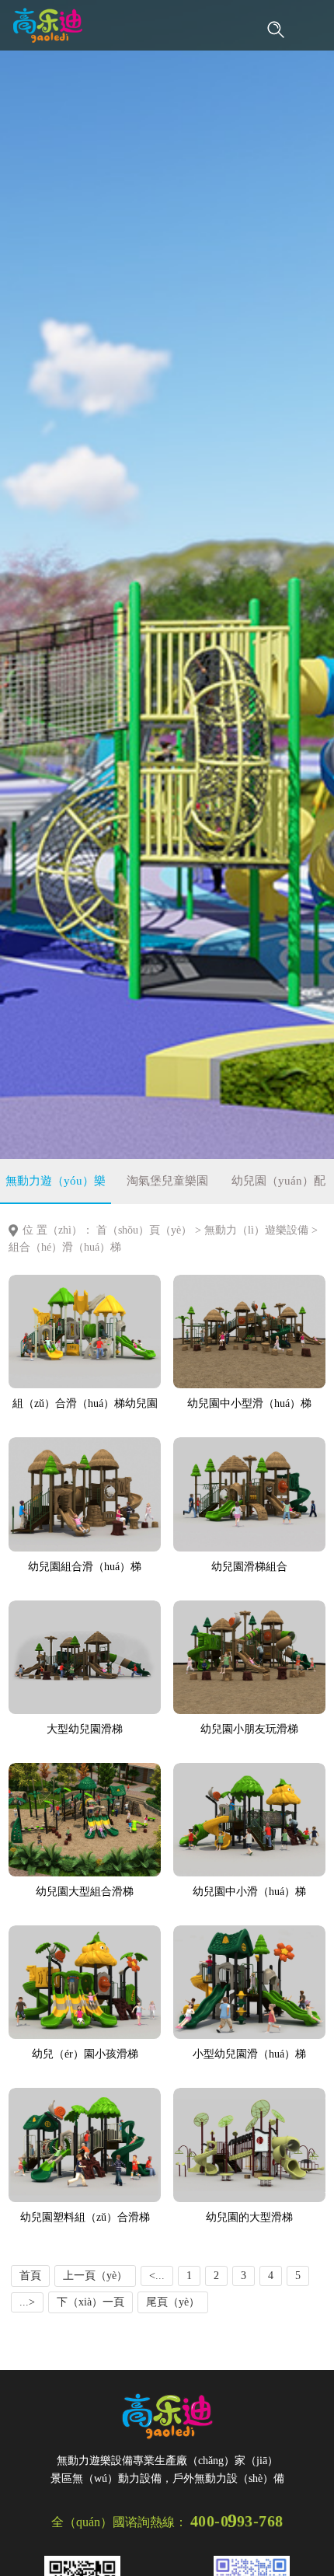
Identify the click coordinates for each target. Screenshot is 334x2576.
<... (157, 2276)
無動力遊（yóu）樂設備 (56, 1189)
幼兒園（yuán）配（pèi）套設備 (278, 1189)
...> (27, 2302)
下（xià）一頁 (90, 2302)
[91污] (48, 25)
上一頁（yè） (95, 2276)
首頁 (30, 2276)
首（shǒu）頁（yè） (144, 1230)
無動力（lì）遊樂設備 (256, 1230)
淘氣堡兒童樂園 (167, 1181)
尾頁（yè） (173, 2302)
